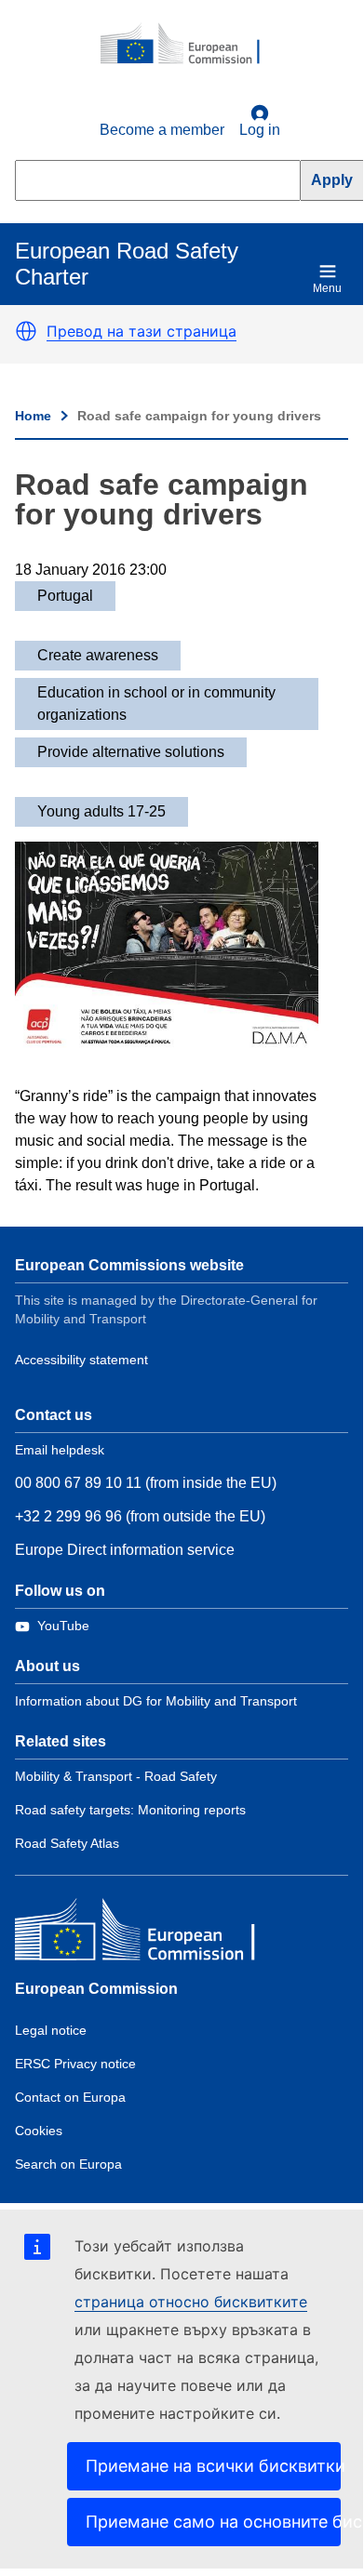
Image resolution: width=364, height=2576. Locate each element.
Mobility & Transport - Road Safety (116, 1776)
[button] (26, 331)
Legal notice (51, 2030)
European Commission (96, 1989)
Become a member (162, 130)
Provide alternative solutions (131, 752)
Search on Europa (68, 2164)
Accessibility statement (81, 1360)
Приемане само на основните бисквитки (213, 2522)
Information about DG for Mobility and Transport (156, 1701)
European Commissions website (129, 1265)
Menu (327, 288)
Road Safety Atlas (67, 1843)
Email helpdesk (60, 1450)
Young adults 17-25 (101, 811)
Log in (260, 130)
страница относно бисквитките (191, 2302)
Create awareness (98, 655)
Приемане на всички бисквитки (213, 2466)
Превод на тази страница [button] (142, 331)
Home (33, 416)
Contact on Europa (70, 2097)
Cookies (39, 2131)
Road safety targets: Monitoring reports (130, 1810)
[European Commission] (190, 45)
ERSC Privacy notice (75, 2064)
